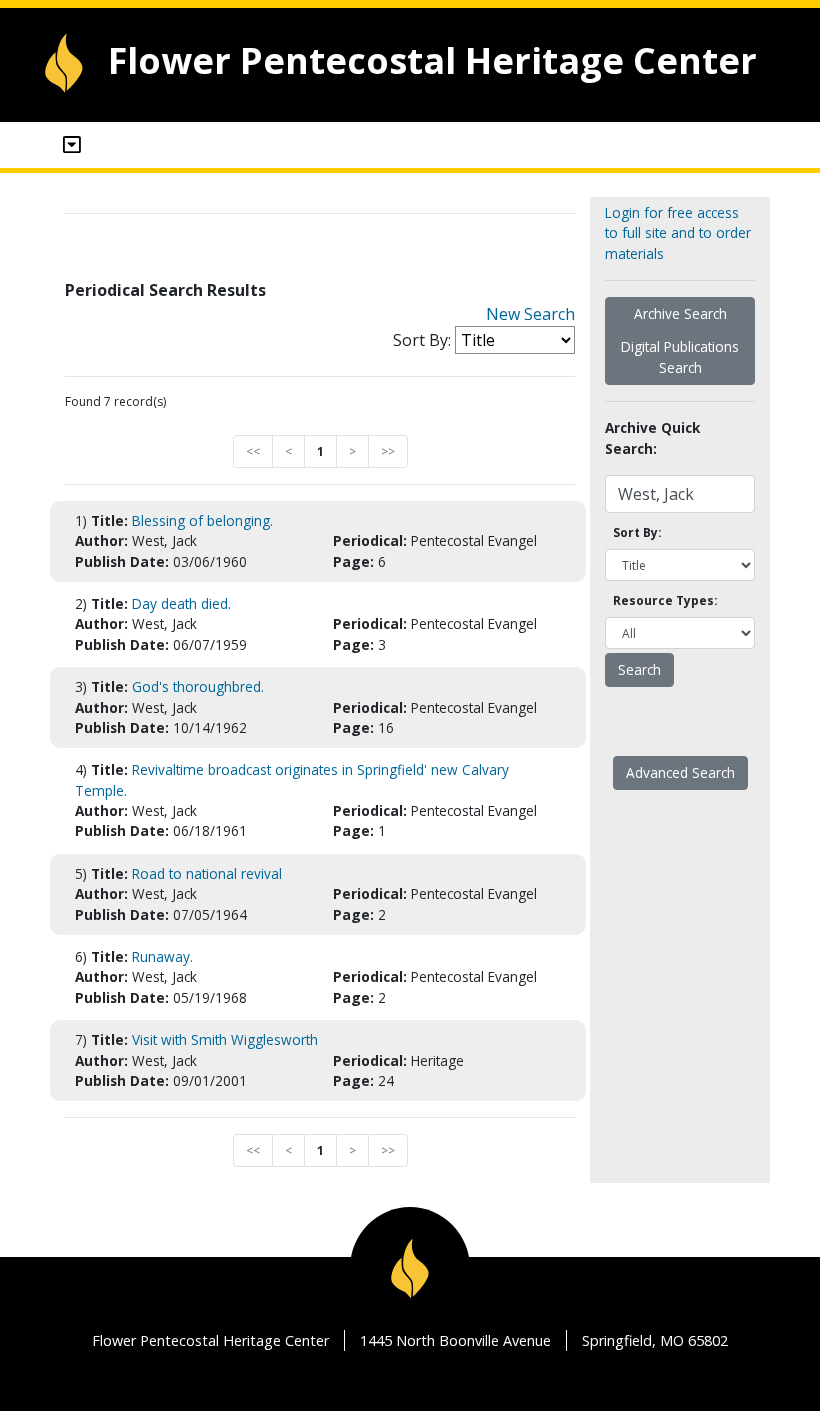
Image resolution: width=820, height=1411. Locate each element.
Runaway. (162, 956)
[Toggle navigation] (72, 145)
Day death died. (181, 603)
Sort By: (422, 340)
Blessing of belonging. (202, 520)
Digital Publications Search (680, 356)
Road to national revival (207, 873)
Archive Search (680, 313)
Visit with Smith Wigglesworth (225, 1039)
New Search (530, 314)
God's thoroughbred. (198, 686)
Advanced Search (680, 772)
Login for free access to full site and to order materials (678, 233)
